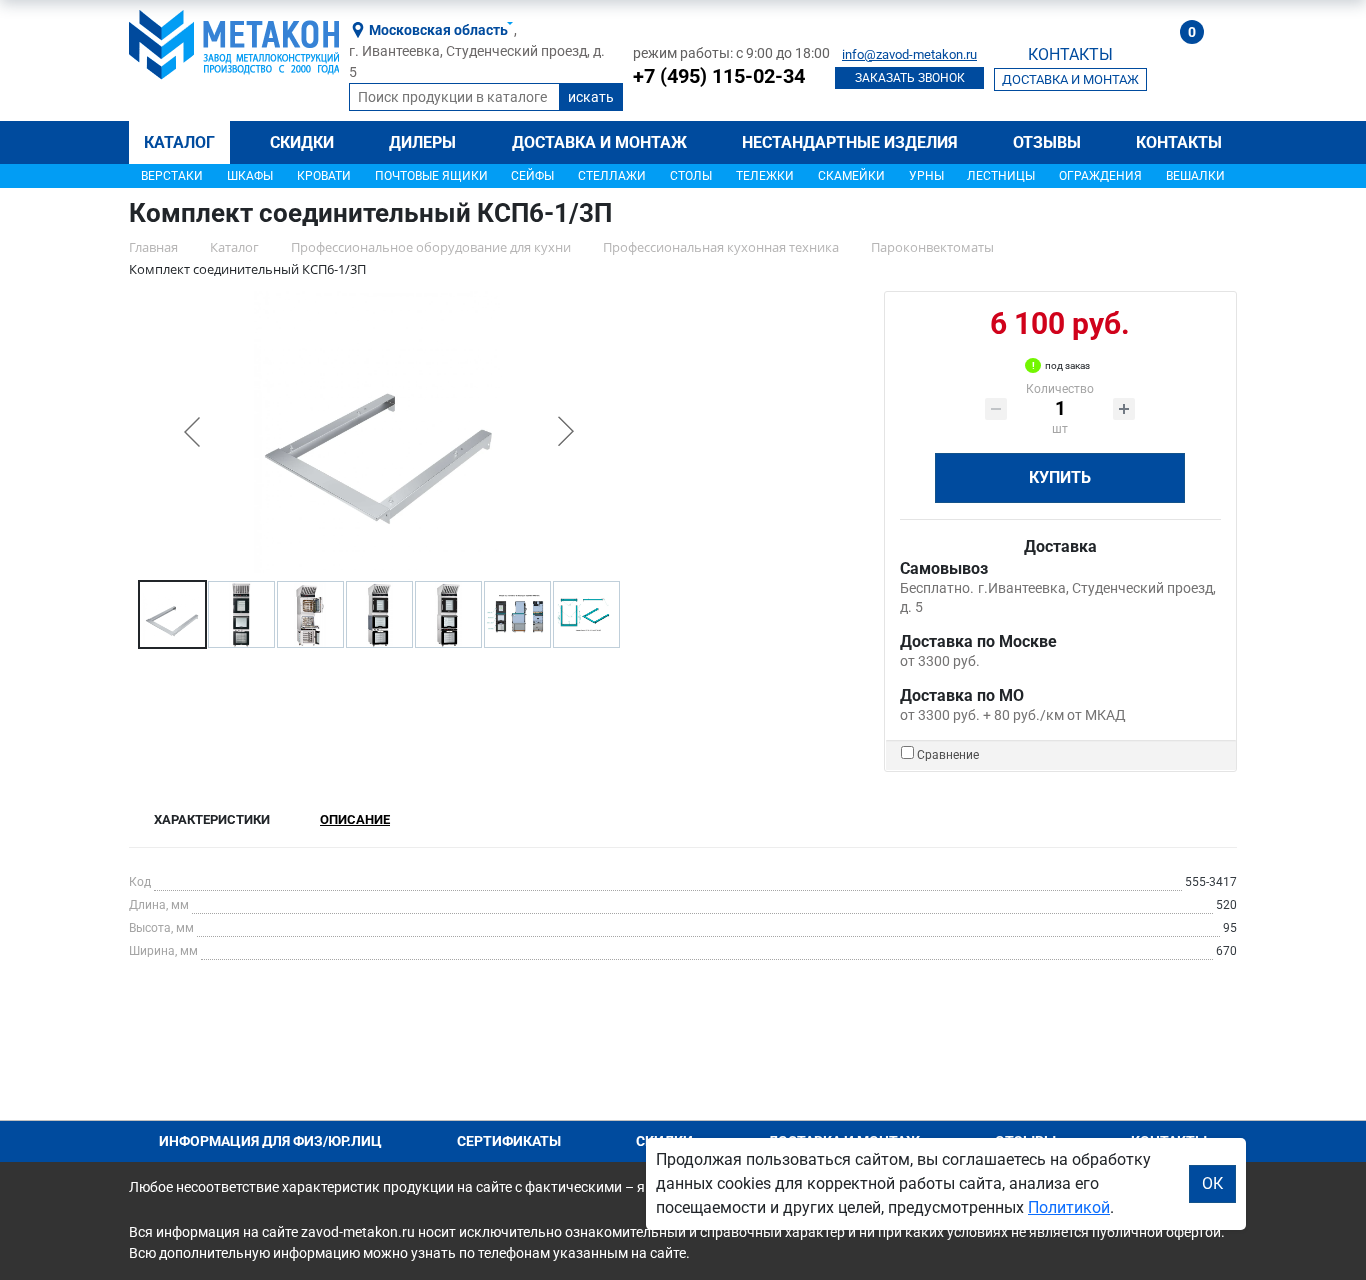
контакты (1070, 54)
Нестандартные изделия (850, 142)
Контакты (1179, 142)
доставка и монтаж (1070, 79)
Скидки (302, 142)
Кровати (324, 176)
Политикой (1069, 1207)
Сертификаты (509, 1141)
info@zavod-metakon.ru (909, 54)
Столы (691, 176)
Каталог (179, 142)
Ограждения (1100, 176)
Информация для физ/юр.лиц (270, 1141)
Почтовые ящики (431, 176)
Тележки (765, 176)
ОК (1212, 1183)
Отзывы (1047, 142)
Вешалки (1195, 176)
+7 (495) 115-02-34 (719, 76)
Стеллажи (612, 176)
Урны (926, 176)
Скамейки (851, 176)
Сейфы (532, 176)
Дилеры (422, 142)
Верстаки (172, 176)
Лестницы (1001, 176)
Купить (1060, 477)
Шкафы (250, 176)
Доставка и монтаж (599, 142)
